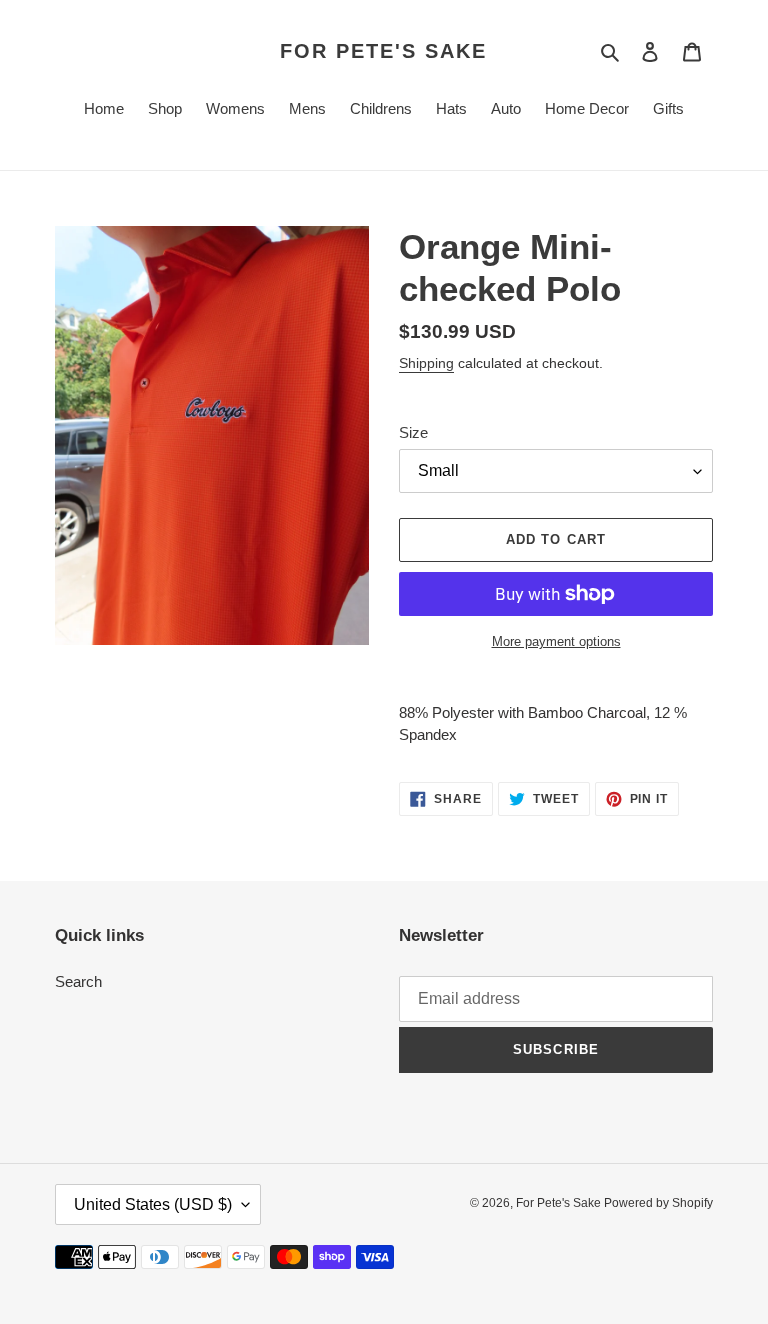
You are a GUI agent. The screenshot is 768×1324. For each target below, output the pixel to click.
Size (413, 432)
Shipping (426, 363)
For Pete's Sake (383, 51)
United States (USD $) (153, 1204)
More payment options (556, 641)
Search (78, 981)
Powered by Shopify (658, 1203)
